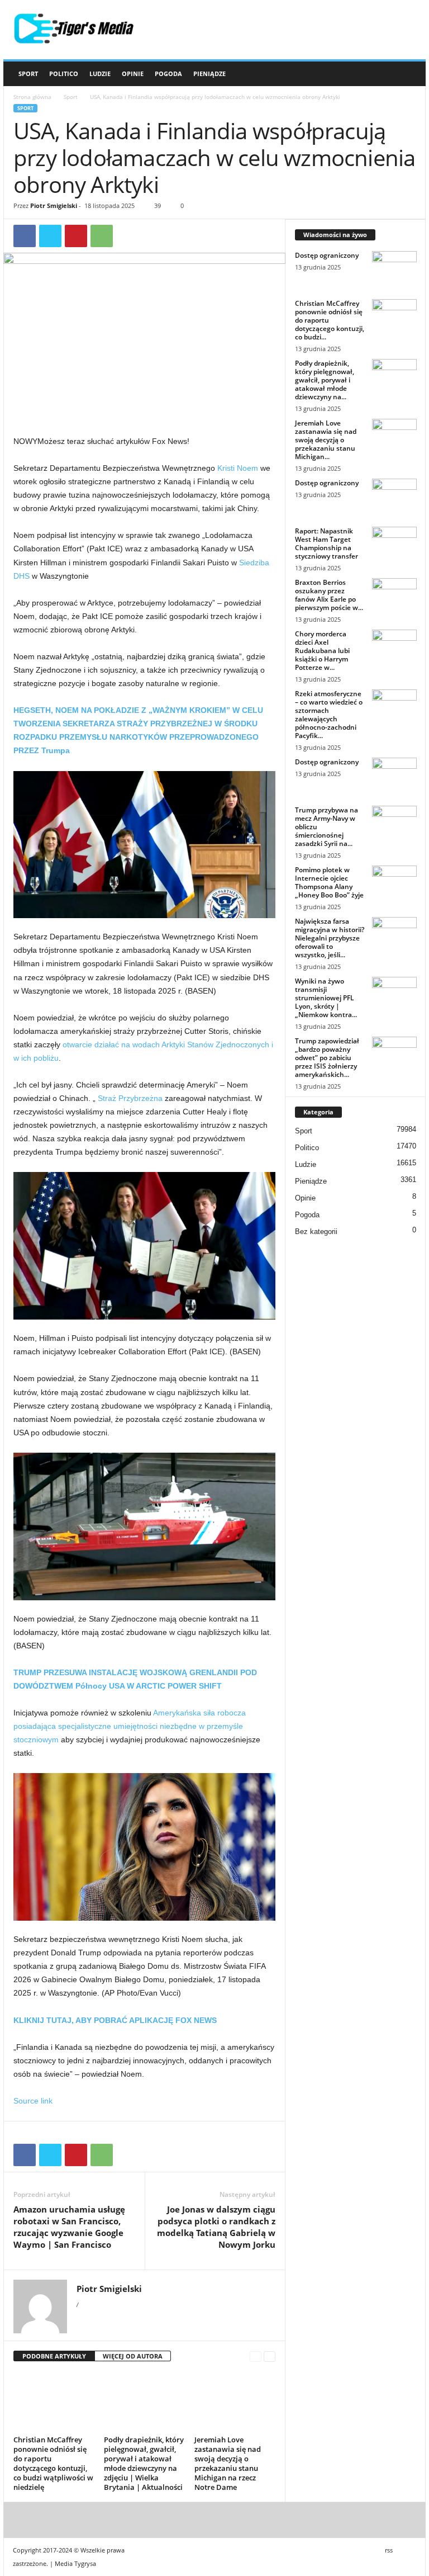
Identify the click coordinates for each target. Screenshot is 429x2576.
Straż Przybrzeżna (130, 1098)
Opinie (133, 74)
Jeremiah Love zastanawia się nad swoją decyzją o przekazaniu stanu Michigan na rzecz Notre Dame (228, 2463)
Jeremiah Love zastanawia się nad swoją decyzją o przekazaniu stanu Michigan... (326, 440)
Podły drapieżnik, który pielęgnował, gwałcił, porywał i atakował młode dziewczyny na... (325, 380)
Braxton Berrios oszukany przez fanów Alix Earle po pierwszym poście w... (329, 595)
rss (389, 2550)
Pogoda (168, 74)
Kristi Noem (238, 468)
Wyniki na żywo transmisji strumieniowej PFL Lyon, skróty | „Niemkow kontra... (326, 998)
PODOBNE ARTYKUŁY (54, 2356)
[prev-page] (256, 2357)
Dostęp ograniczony (327, 255)
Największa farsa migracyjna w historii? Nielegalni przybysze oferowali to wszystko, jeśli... (330, 938)
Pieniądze (209, 74)
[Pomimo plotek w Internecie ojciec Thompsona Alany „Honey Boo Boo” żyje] (394, 882)
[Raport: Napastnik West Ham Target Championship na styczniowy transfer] (394, 543)
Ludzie (100, 74)
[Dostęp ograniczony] (394, 268)
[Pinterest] (76, 236)
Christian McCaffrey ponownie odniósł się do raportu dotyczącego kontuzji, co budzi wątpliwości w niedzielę (53, 2463)
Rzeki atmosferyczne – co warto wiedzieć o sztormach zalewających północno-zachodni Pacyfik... (329, 715)
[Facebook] (25, 236)
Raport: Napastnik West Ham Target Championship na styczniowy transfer (326, 543)
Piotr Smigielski (54, 205)
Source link (33, 2101)
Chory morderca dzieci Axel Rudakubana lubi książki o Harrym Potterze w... (322, 651)
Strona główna (32, 97)
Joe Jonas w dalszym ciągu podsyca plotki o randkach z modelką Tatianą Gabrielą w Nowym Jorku (216, 2227)
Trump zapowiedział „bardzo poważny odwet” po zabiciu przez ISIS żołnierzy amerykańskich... (327, 1058)
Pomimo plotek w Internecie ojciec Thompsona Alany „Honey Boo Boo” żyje (329, 882)
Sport (28, 74)
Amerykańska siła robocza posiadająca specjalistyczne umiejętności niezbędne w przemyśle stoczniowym (130, 1726)
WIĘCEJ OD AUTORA (133, 2356)
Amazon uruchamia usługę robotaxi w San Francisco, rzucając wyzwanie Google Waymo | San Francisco (69, 2227)
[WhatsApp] (102, 236)
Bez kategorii (316, 1232)
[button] (409, 74)
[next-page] (270, 2357)
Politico (64, 74)
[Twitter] (50, 236)
